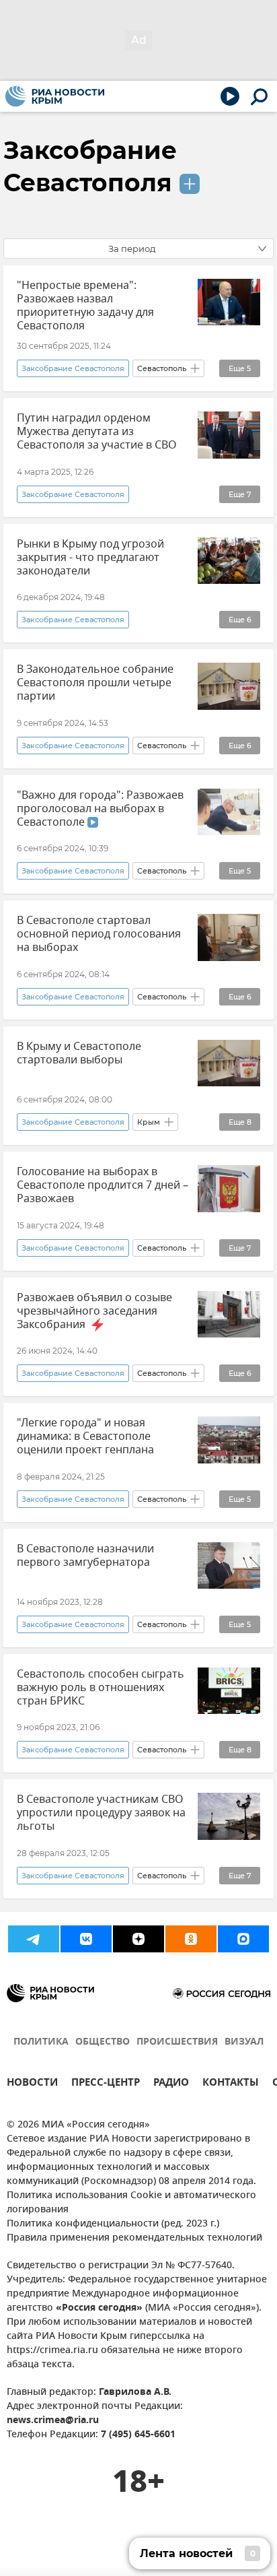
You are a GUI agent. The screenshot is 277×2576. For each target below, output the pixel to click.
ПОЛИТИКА (41, 2042)
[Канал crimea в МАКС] (243, 1939)
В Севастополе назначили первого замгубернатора (85, 1556)
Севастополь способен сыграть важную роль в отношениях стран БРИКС (101, 1688)
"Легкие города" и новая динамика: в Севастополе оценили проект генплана (85, 1436)
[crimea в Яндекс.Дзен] (138, 1939)
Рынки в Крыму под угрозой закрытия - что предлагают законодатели (90, 558)
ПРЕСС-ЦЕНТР (106, 2084)
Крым (149, 1122)
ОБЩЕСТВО (103, 2042)
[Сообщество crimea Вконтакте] (86, 1939)
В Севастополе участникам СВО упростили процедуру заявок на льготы (101, 1813)
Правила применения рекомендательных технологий (134, 2238)
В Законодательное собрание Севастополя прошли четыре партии (95, 683)
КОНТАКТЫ (231, 2084)
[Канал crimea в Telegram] (34, 1939)
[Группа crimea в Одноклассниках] (191, 1939)
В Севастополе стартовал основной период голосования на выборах (99, 934)
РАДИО (171, 2084)
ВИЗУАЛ (244, 2042)
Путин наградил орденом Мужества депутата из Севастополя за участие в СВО (97, 432)
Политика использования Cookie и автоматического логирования (131, 2203)
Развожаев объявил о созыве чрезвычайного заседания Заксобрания (94, 1311)
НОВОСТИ (32, 2084)
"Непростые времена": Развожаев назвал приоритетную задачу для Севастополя (85, 306)
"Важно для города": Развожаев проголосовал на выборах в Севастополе (100, 809)
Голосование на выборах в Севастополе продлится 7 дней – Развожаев (103, 1185)
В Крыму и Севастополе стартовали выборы (79, 1053)
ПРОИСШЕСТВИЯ (177, 2042)
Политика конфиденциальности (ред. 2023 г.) (113, 2224)
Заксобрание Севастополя (73, 368)
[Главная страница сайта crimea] (55, 96)
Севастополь (162, 368)
